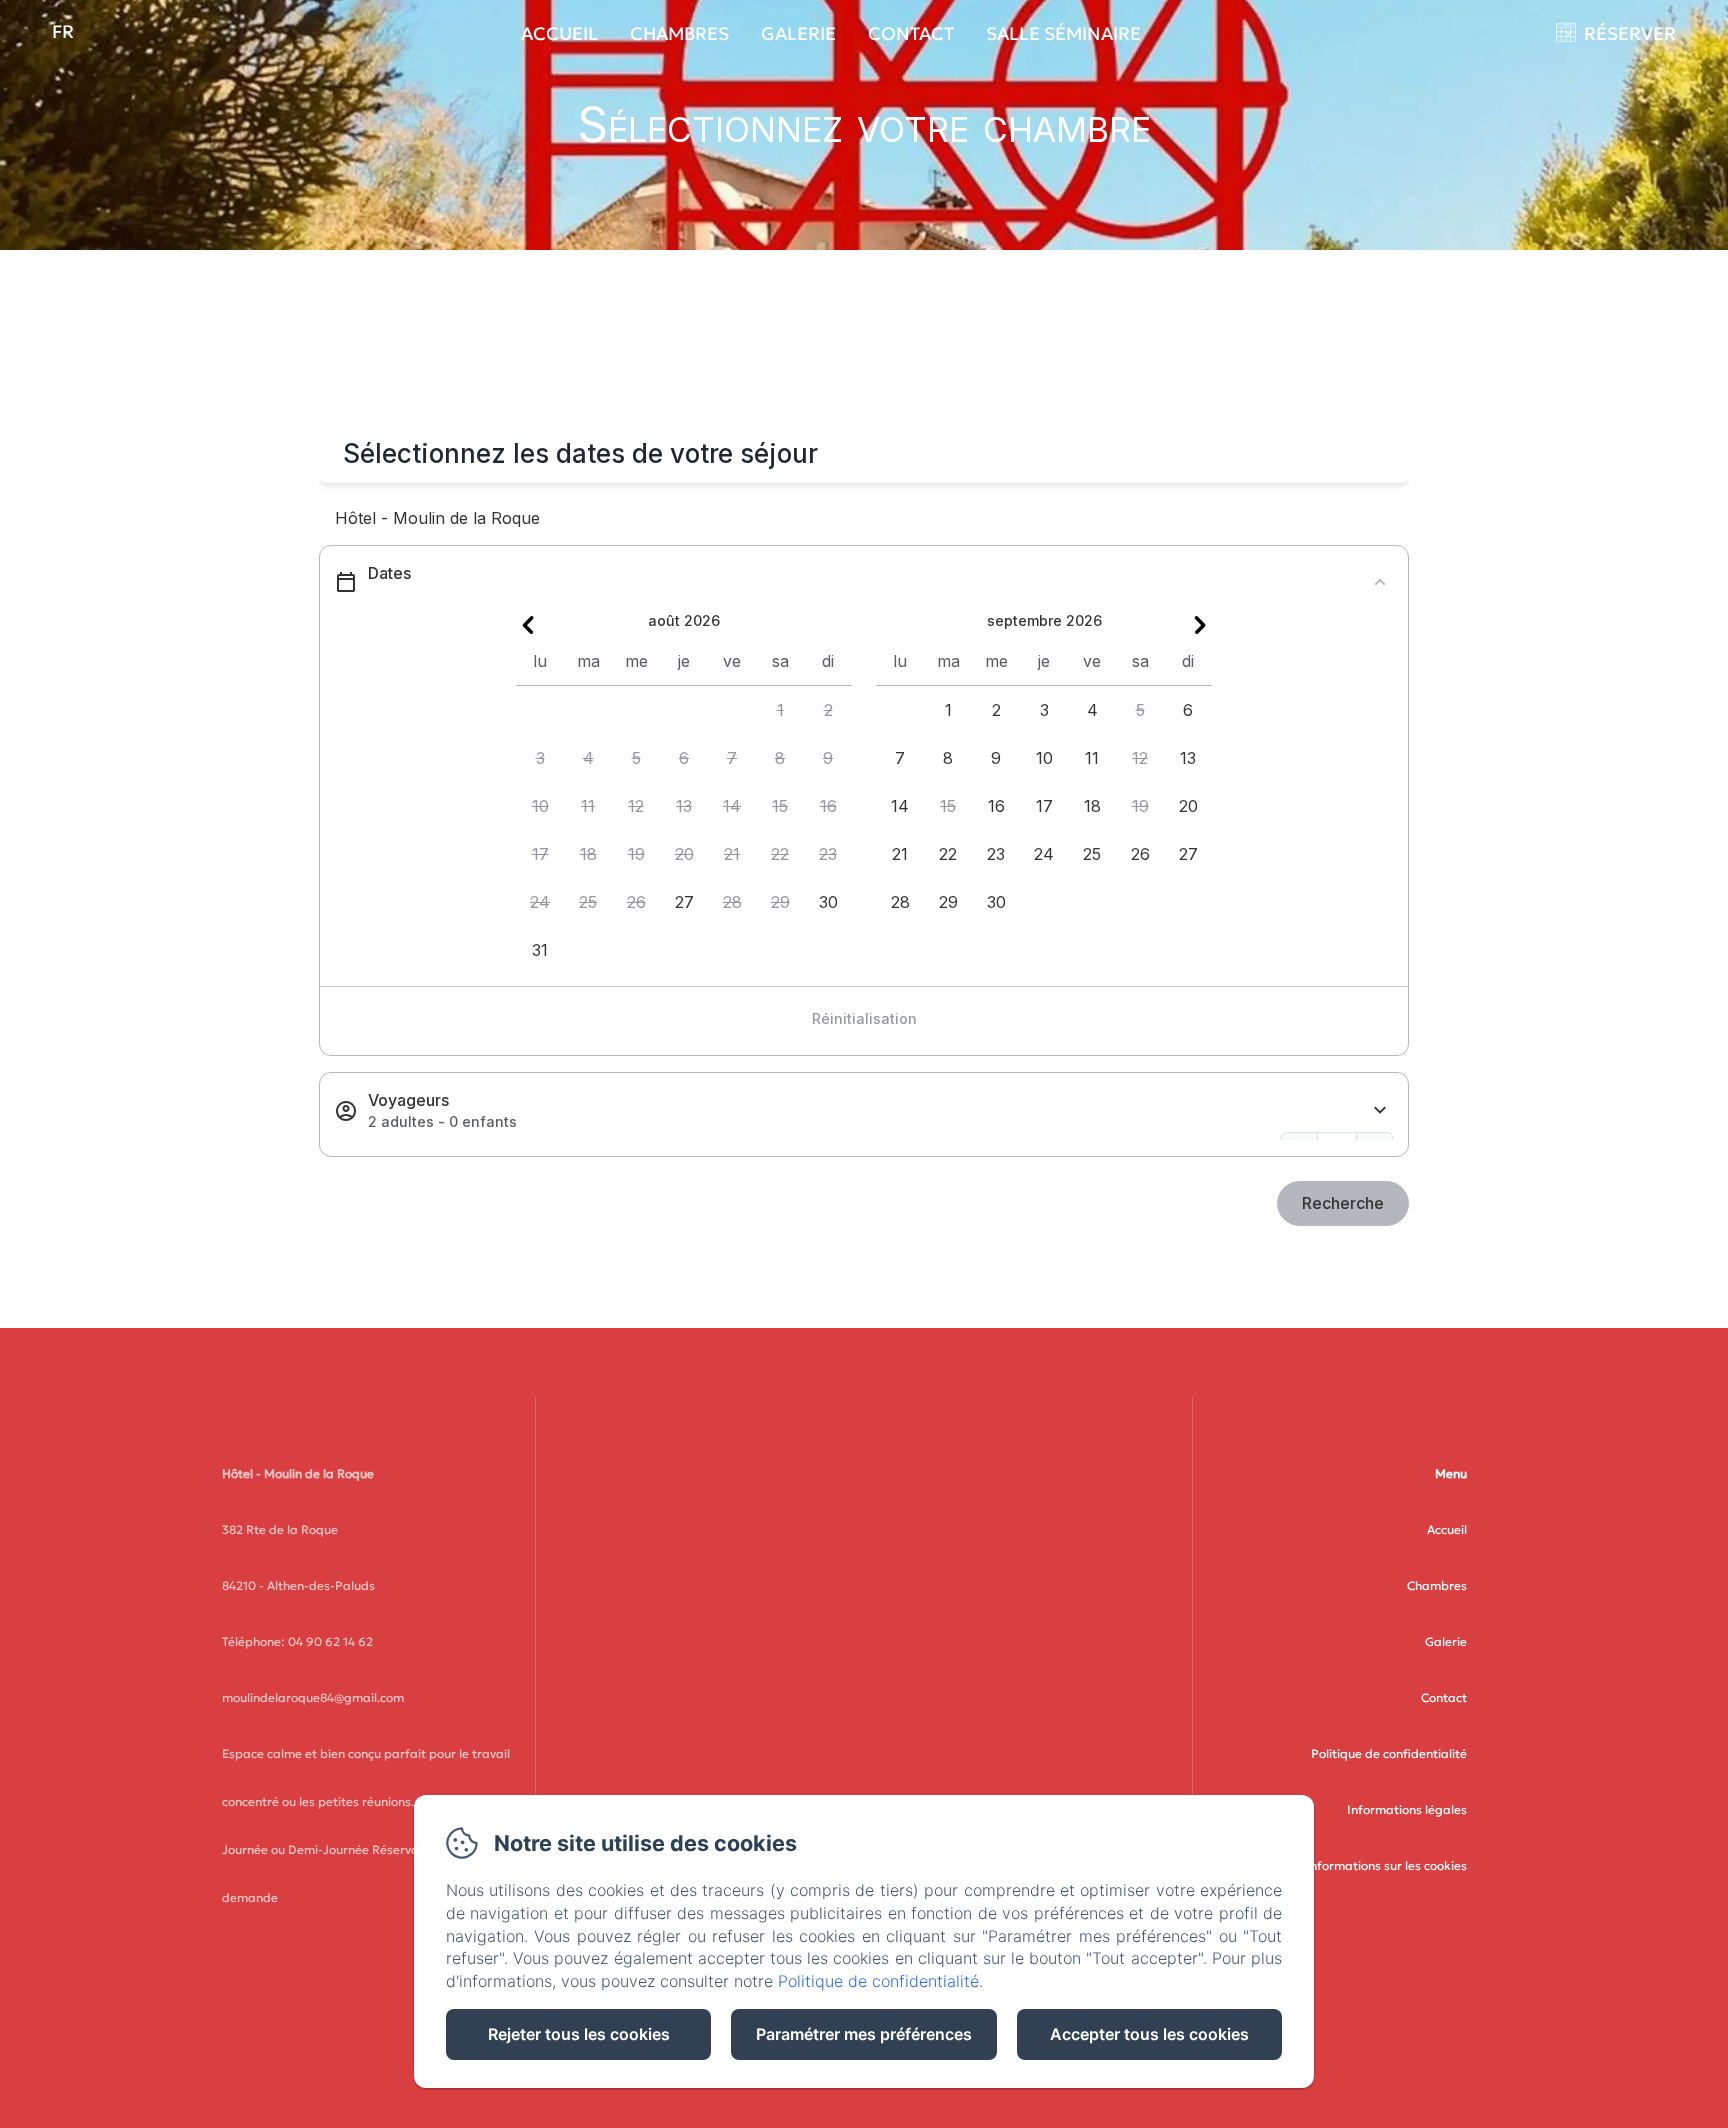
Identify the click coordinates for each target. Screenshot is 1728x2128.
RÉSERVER (1630, 33)
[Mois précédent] (528, 625)
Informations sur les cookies (1386, 1865)
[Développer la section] (1380, 1110)
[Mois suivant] (1200, 625)
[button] (780, 710)
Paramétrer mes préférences (864, 2034)
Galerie (798, 33)
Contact (911, 33)
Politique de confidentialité (1389, 1753)
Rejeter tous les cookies (579, 2034)
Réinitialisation (864, 1018)
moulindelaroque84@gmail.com (313, 1697)
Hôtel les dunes (864, 1413)
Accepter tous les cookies (1149, 2034)
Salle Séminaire (1063, 33)
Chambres (679, 33)
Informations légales (1407, 1809)
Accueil (559, 33)
